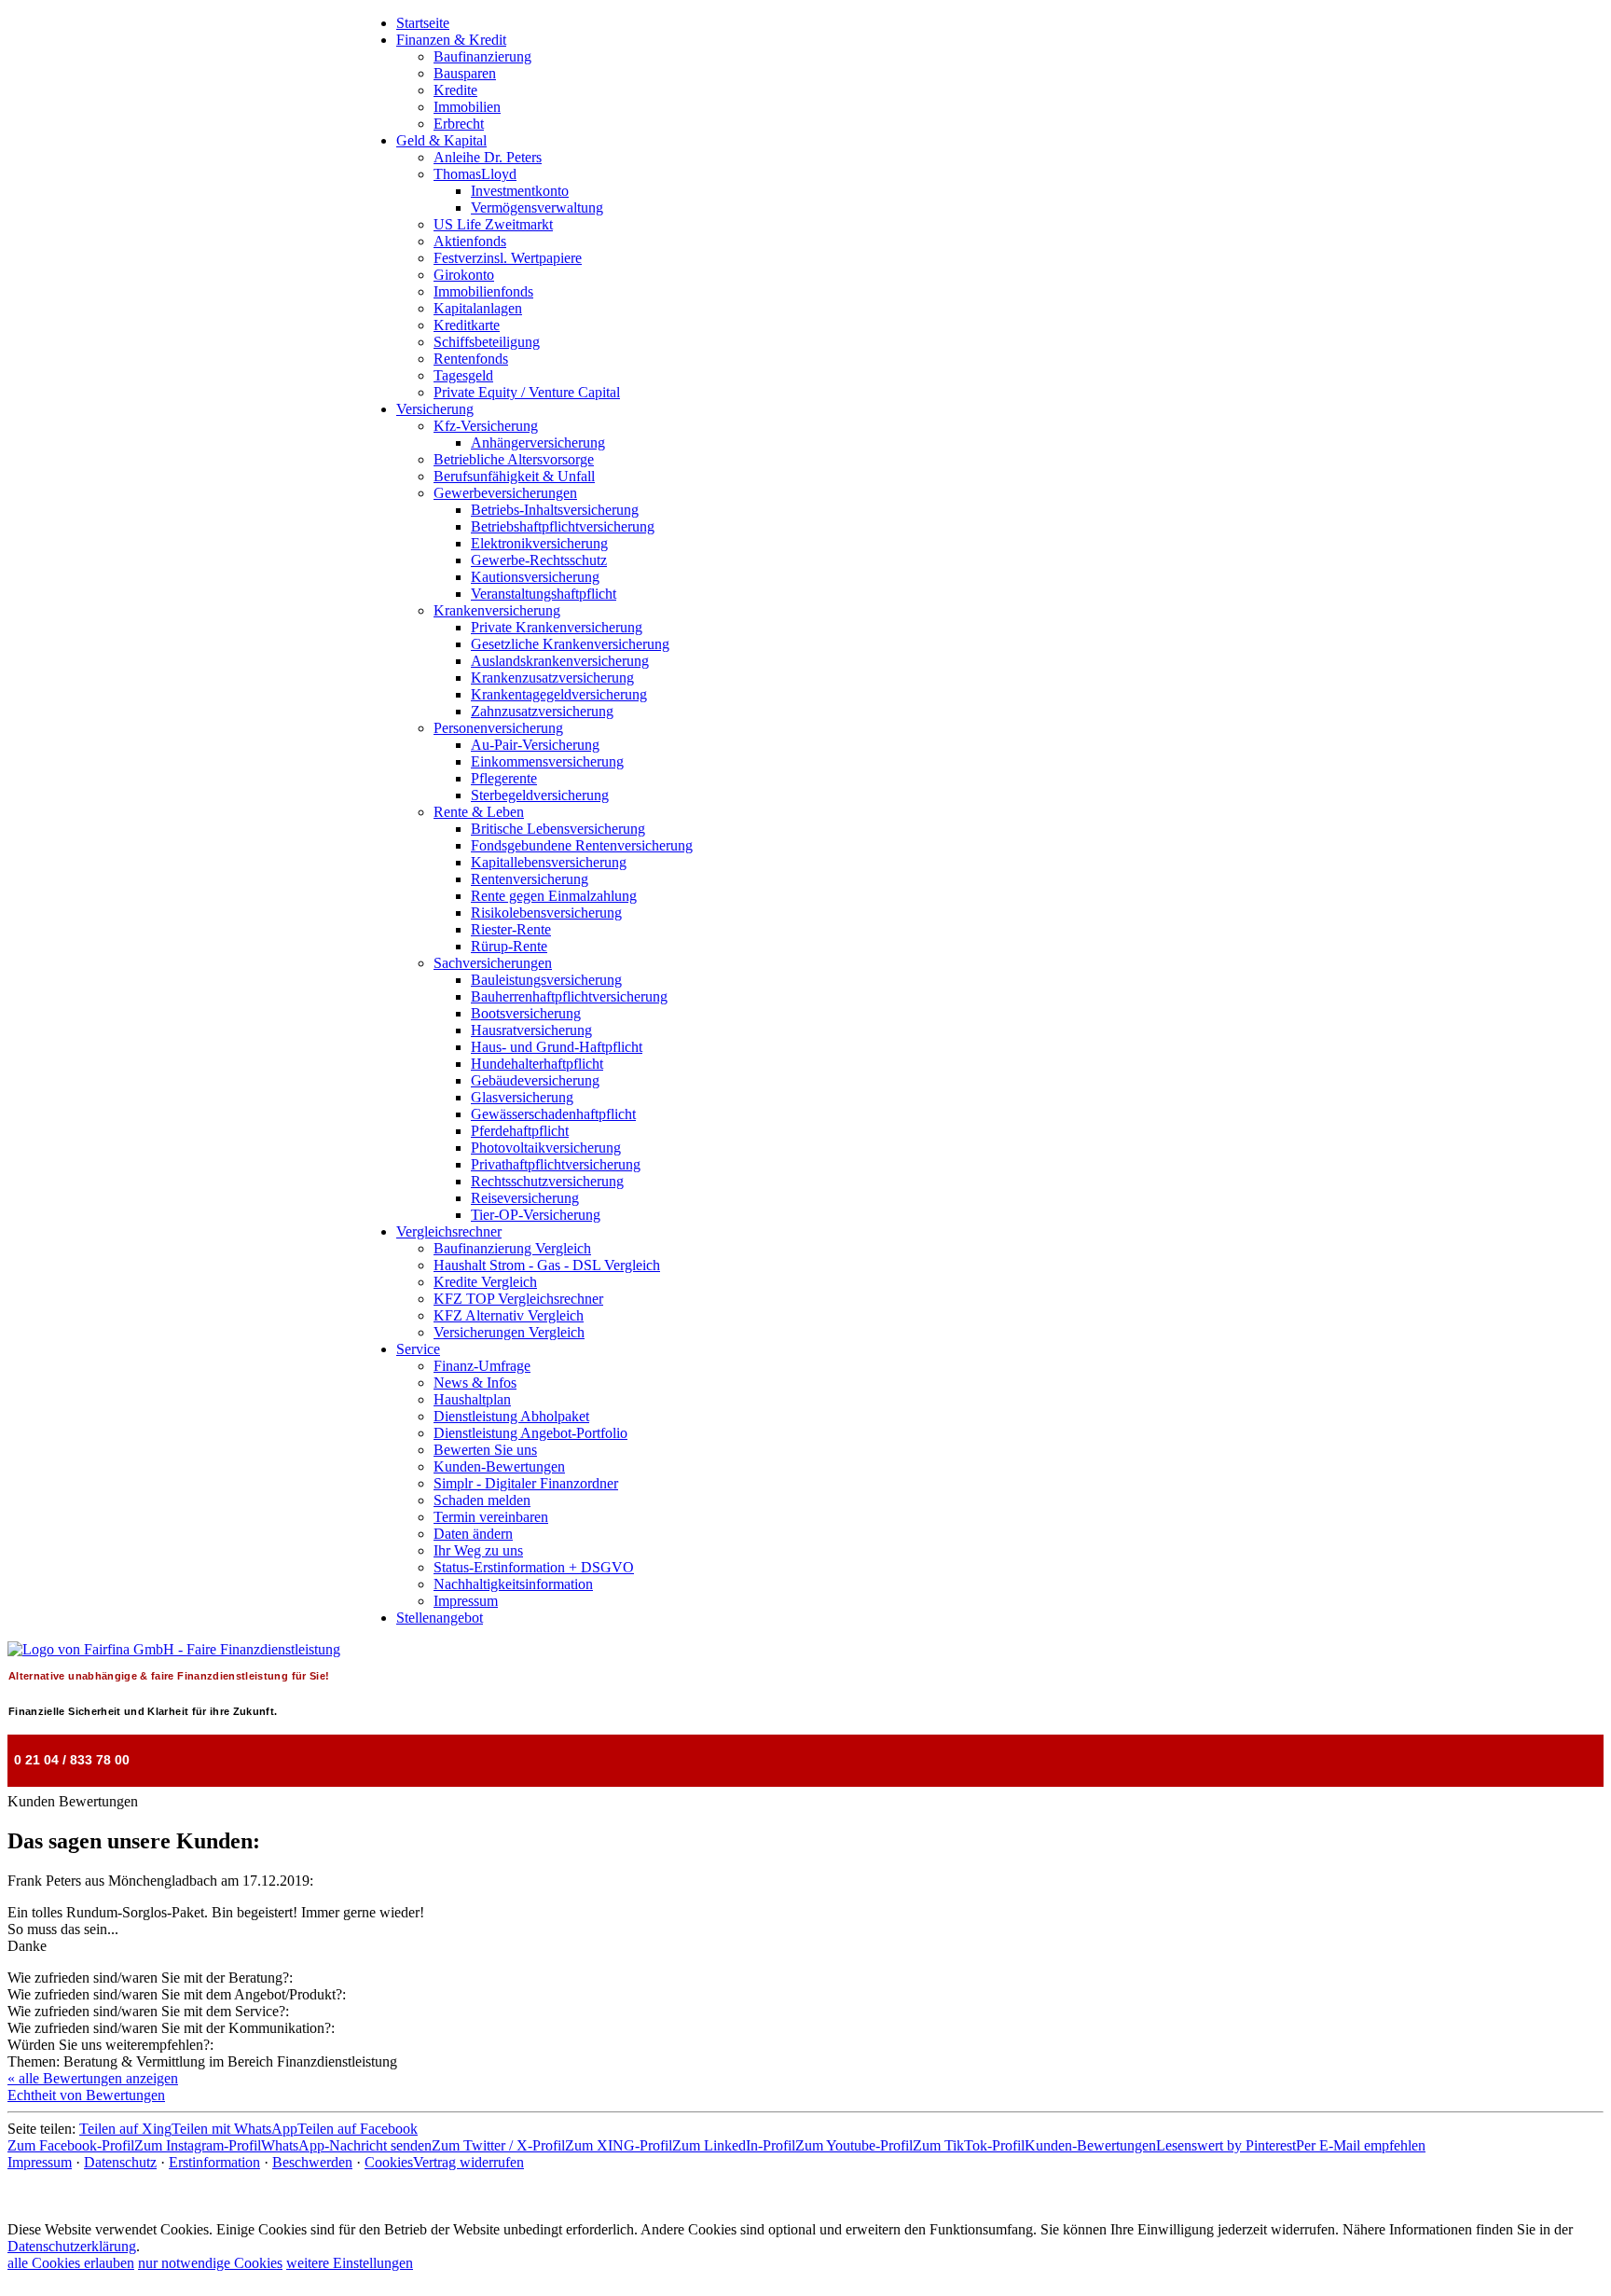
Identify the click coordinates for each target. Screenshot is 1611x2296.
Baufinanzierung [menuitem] (482, 56)
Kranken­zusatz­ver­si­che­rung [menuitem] (552, 678)
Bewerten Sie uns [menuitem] (485, 1450)
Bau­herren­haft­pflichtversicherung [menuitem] (569, 996)
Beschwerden (312, 2162)
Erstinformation (214, 2162)
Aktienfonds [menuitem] (470, 241)
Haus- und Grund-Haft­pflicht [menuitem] (557, 1047)
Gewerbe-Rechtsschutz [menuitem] (539, 560)
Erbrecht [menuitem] (459, 124)
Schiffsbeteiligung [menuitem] (487, 342)
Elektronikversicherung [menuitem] (539, 543)
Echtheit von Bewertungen (86, 2095)
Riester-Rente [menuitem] (511, 929)
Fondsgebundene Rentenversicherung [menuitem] (582, 845)
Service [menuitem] (418, 1349)
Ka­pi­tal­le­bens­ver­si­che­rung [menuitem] (549, 862)
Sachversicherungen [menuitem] (493, 963)
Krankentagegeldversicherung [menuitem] (559, 694)
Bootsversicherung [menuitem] (526, 1013)
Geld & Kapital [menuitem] (441, 140)
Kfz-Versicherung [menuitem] (486, 426)
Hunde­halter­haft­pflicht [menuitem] (537, 1064)
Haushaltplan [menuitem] (472, 1399)
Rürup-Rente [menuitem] (509, 946)
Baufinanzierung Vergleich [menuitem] (512, 1248)
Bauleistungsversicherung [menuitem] (546, 980)
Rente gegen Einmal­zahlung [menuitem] (554, 896)
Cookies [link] (389, 2162)
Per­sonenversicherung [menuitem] (498, 728)
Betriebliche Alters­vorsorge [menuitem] (514, 459)
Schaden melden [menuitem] (482, 1500)
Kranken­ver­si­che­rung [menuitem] (497, 610)
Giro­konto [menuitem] (464, 275)
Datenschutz (120, 2162)
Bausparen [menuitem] (465, 73)
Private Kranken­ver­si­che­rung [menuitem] (557, 627)
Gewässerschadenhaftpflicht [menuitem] (553, 1114)
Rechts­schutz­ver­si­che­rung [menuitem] (547, 1181)
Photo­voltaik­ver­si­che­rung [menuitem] (546, 1148)
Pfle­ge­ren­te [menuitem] (504, 778)
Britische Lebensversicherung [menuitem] (558, 829)
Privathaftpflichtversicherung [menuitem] (556, 1164)
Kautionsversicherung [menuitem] (535, 577)
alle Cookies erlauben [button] (71, 2263)
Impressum (40, 2162)
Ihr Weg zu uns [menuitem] (478, 1550)
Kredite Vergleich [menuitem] (485, 1282)
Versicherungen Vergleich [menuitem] (509, 1332)
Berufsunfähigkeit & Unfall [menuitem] (514, 476)
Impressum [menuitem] (466, 1601)
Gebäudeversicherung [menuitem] (535, 1080)
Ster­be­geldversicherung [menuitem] (540, 795)
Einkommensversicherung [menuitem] (547, 761)
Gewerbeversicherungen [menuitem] (505, 493)
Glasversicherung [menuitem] (522, 1097)
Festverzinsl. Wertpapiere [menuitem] (508, 258)
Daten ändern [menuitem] (473, 1534)
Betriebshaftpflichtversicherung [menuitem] (563, 526)
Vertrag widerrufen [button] (468, 2162)
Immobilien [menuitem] (467, 107)
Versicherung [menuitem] (435, 409)
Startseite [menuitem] (423, 23)
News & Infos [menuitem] (475, 1383)
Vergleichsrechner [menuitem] (449, 1231)
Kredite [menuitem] (455, 90)
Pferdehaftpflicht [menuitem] (520, 1131)
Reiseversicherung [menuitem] (525, 1198)
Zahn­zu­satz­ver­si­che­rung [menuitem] (542, 711)
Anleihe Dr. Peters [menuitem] (488, 157)
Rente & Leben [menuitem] (479, 812)
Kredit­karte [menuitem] (467, 325)
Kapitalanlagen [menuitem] (478, 308)
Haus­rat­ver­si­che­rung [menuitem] (531, 1030)
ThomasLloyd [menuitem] (475, 174)
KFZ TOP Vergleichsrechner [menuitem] (518, 1299)
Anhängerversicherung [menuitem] (538, 443)
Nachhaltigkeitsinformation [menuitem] (513, 1584)
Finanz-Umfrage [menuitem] (482, 1366)
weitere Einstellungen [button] (350, 2263)
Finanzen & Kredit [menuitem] (451, 40)
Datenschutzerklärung (72, 2246)
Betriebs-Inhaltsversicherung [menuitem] (555, 510)
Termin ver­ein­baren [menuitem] (491, 1517)
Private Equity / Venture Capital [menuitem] (527, 392)
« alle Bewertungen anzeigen (93, 2078)
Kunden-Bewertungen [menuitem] (499, 1466)
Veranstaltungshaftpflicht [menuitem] (544, 594)
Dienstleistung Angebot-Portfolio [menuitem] (530, 1433)
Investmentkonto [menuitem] (520, 191)
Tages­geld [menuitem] (463, 375)
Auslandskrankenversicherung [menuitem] (560, 661)
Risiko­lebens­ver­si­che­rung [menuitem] (546, 913)
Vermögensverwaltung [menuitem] (537, 207)
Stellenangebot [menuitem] (440, 1618)
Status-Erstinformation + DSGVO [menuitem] (534, 1567)
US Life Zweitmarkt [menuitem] (493, 224)
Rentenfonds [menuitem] (471, 359)
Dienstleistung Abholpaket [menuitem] (511, 1416)
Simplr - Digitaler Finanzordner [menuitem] (526, 1483)
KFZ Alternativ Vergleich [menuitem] (509, 1315)
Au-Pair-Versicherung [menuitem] (535, 745)
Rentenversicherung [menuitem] (530, 879)
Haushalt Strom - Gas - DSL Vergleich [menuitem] (547, 1265)
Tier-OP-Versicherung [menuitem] (536, 1215)
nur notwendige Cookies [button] (210, 2263)
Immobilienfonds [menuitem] (483, 291)
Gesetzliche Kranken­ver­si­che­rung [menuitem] (570, 644)
